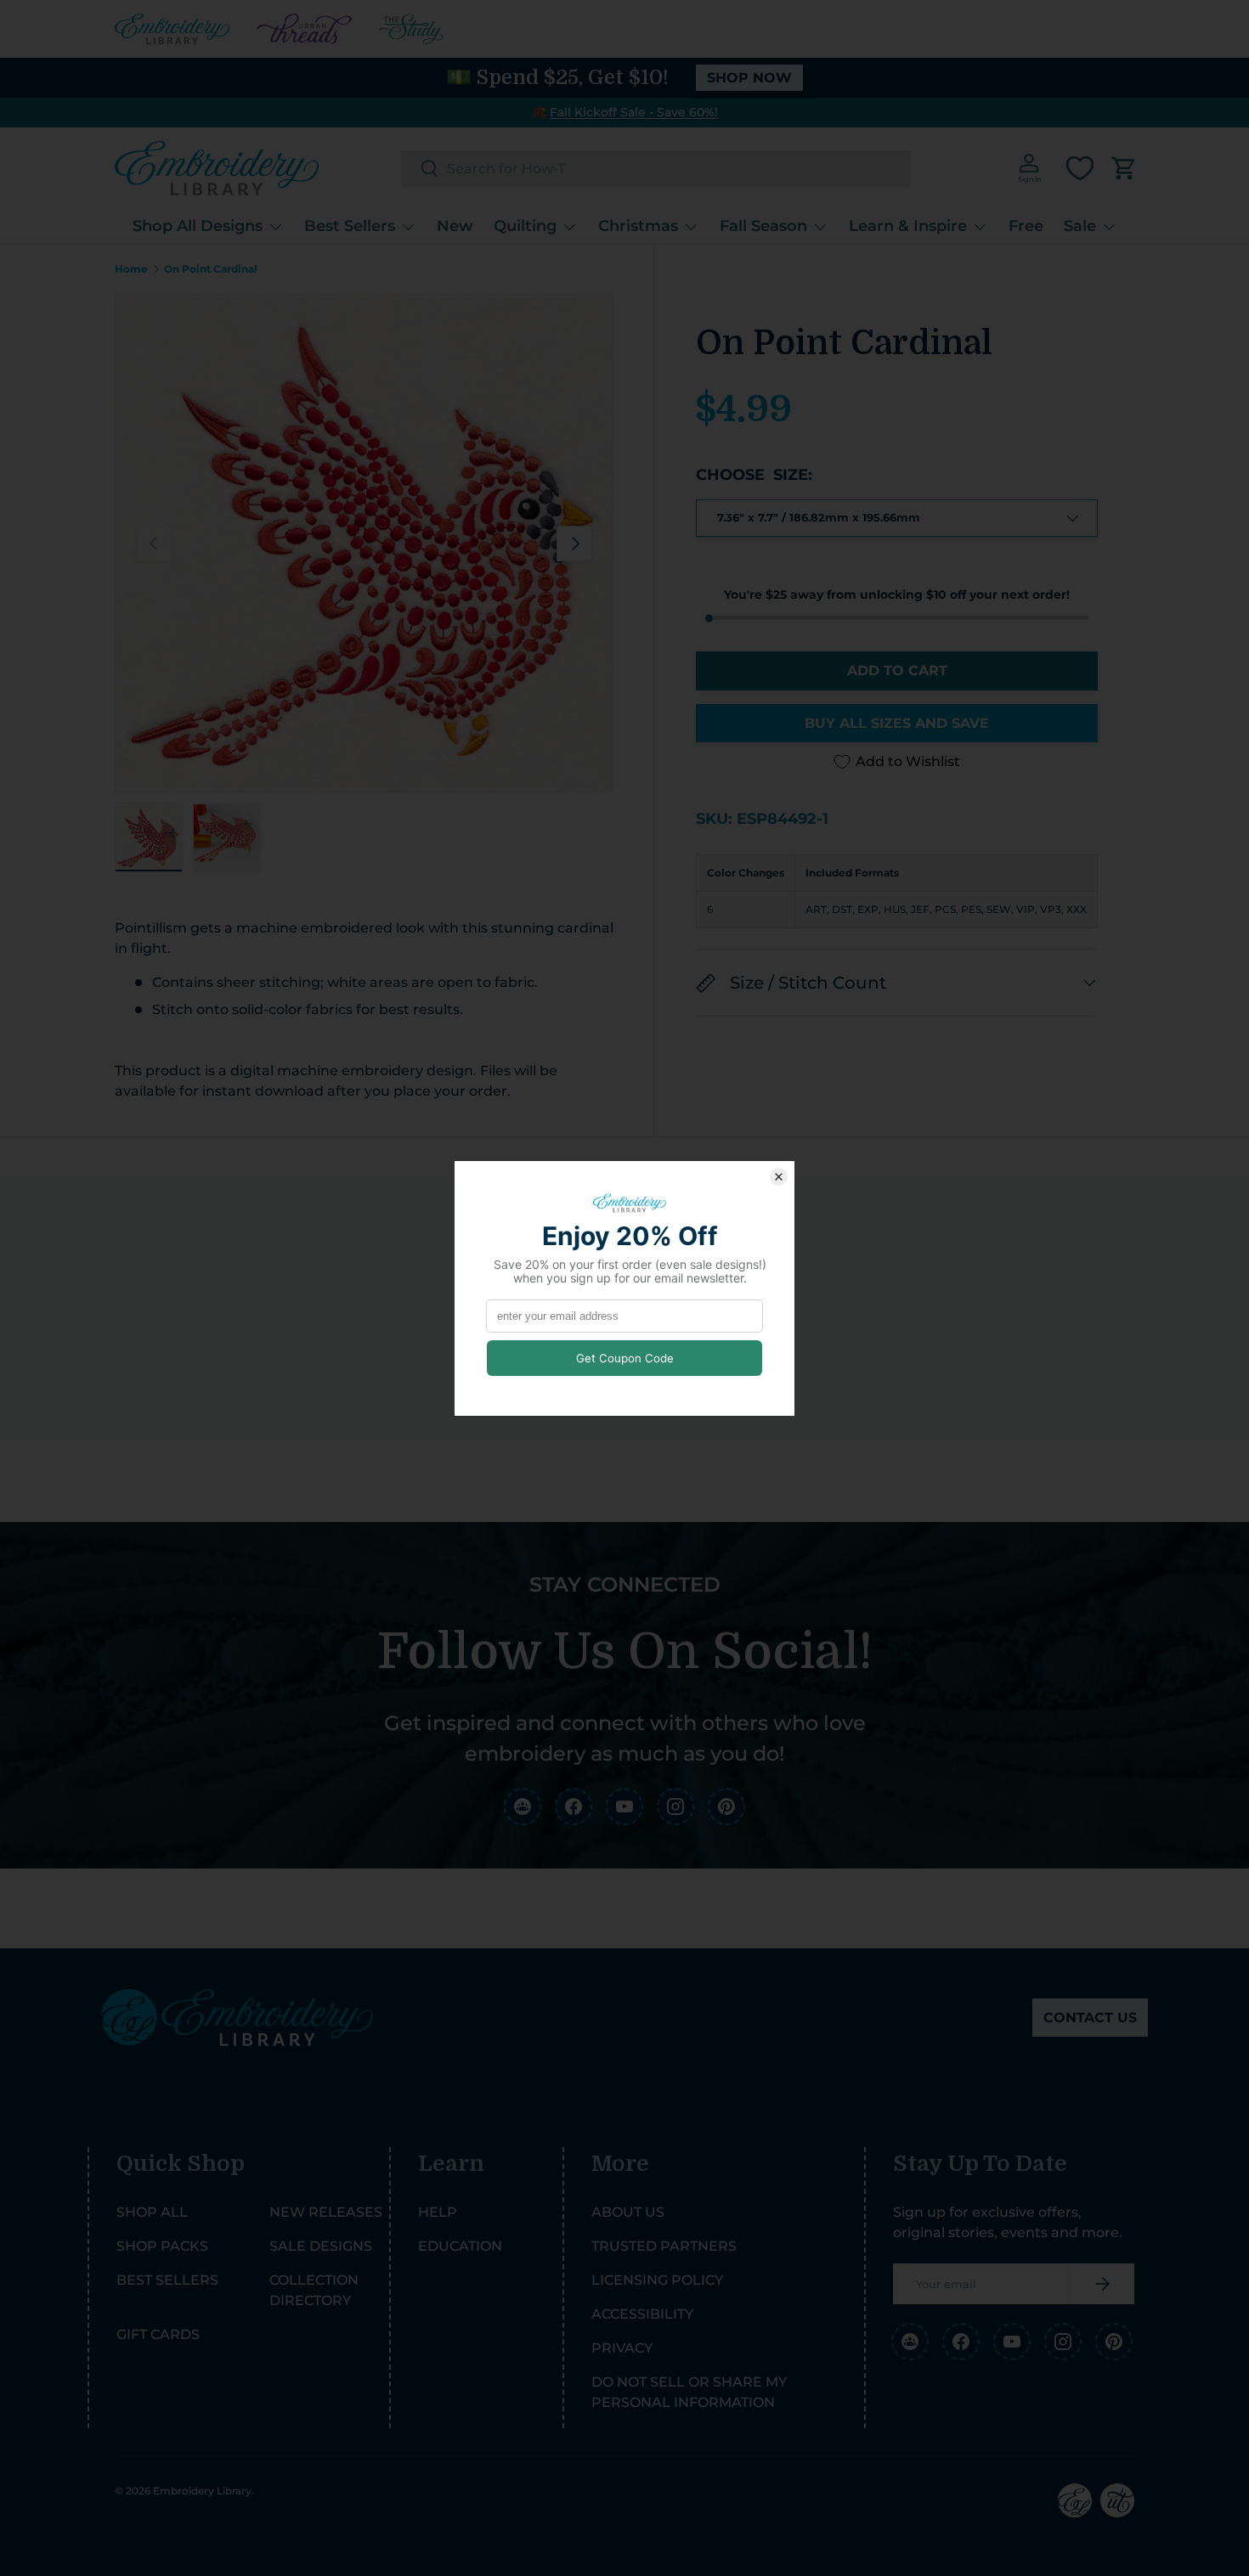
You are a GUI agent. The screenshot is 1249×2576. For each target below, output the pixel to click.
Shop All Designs (198, 226)
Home (131, 269)
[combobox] (656, 169)
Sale (1080, 226)
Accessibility (642, 2314)
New (455, 226)
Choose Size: (754, 476)
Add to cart (897, 671)
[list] (364, 543)
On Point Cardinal (211, 269)
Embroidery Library (202, 2491)
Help (438, 2212)
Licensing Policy (657, 2280)
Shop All (152, 2212)
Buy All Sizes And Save (897, 723)
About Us (628, 2212)
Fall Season (763, 226)
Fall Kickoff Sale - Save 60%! (634, 112)
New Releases (326, 2212)
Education (460, 2246)
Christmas (638, 226)
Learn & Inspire (908, 226)
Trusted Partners (664, 2246)
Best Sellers (350, 226)
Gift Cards (158, 2334)
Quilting (525, 226)
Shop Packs (162, 2246)
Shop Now (749, 78)
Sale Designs (321, 2246)
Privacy (622, 2348)
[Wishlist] (1080, 168)
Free (1026, 226)
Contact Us (1090, 2018)
